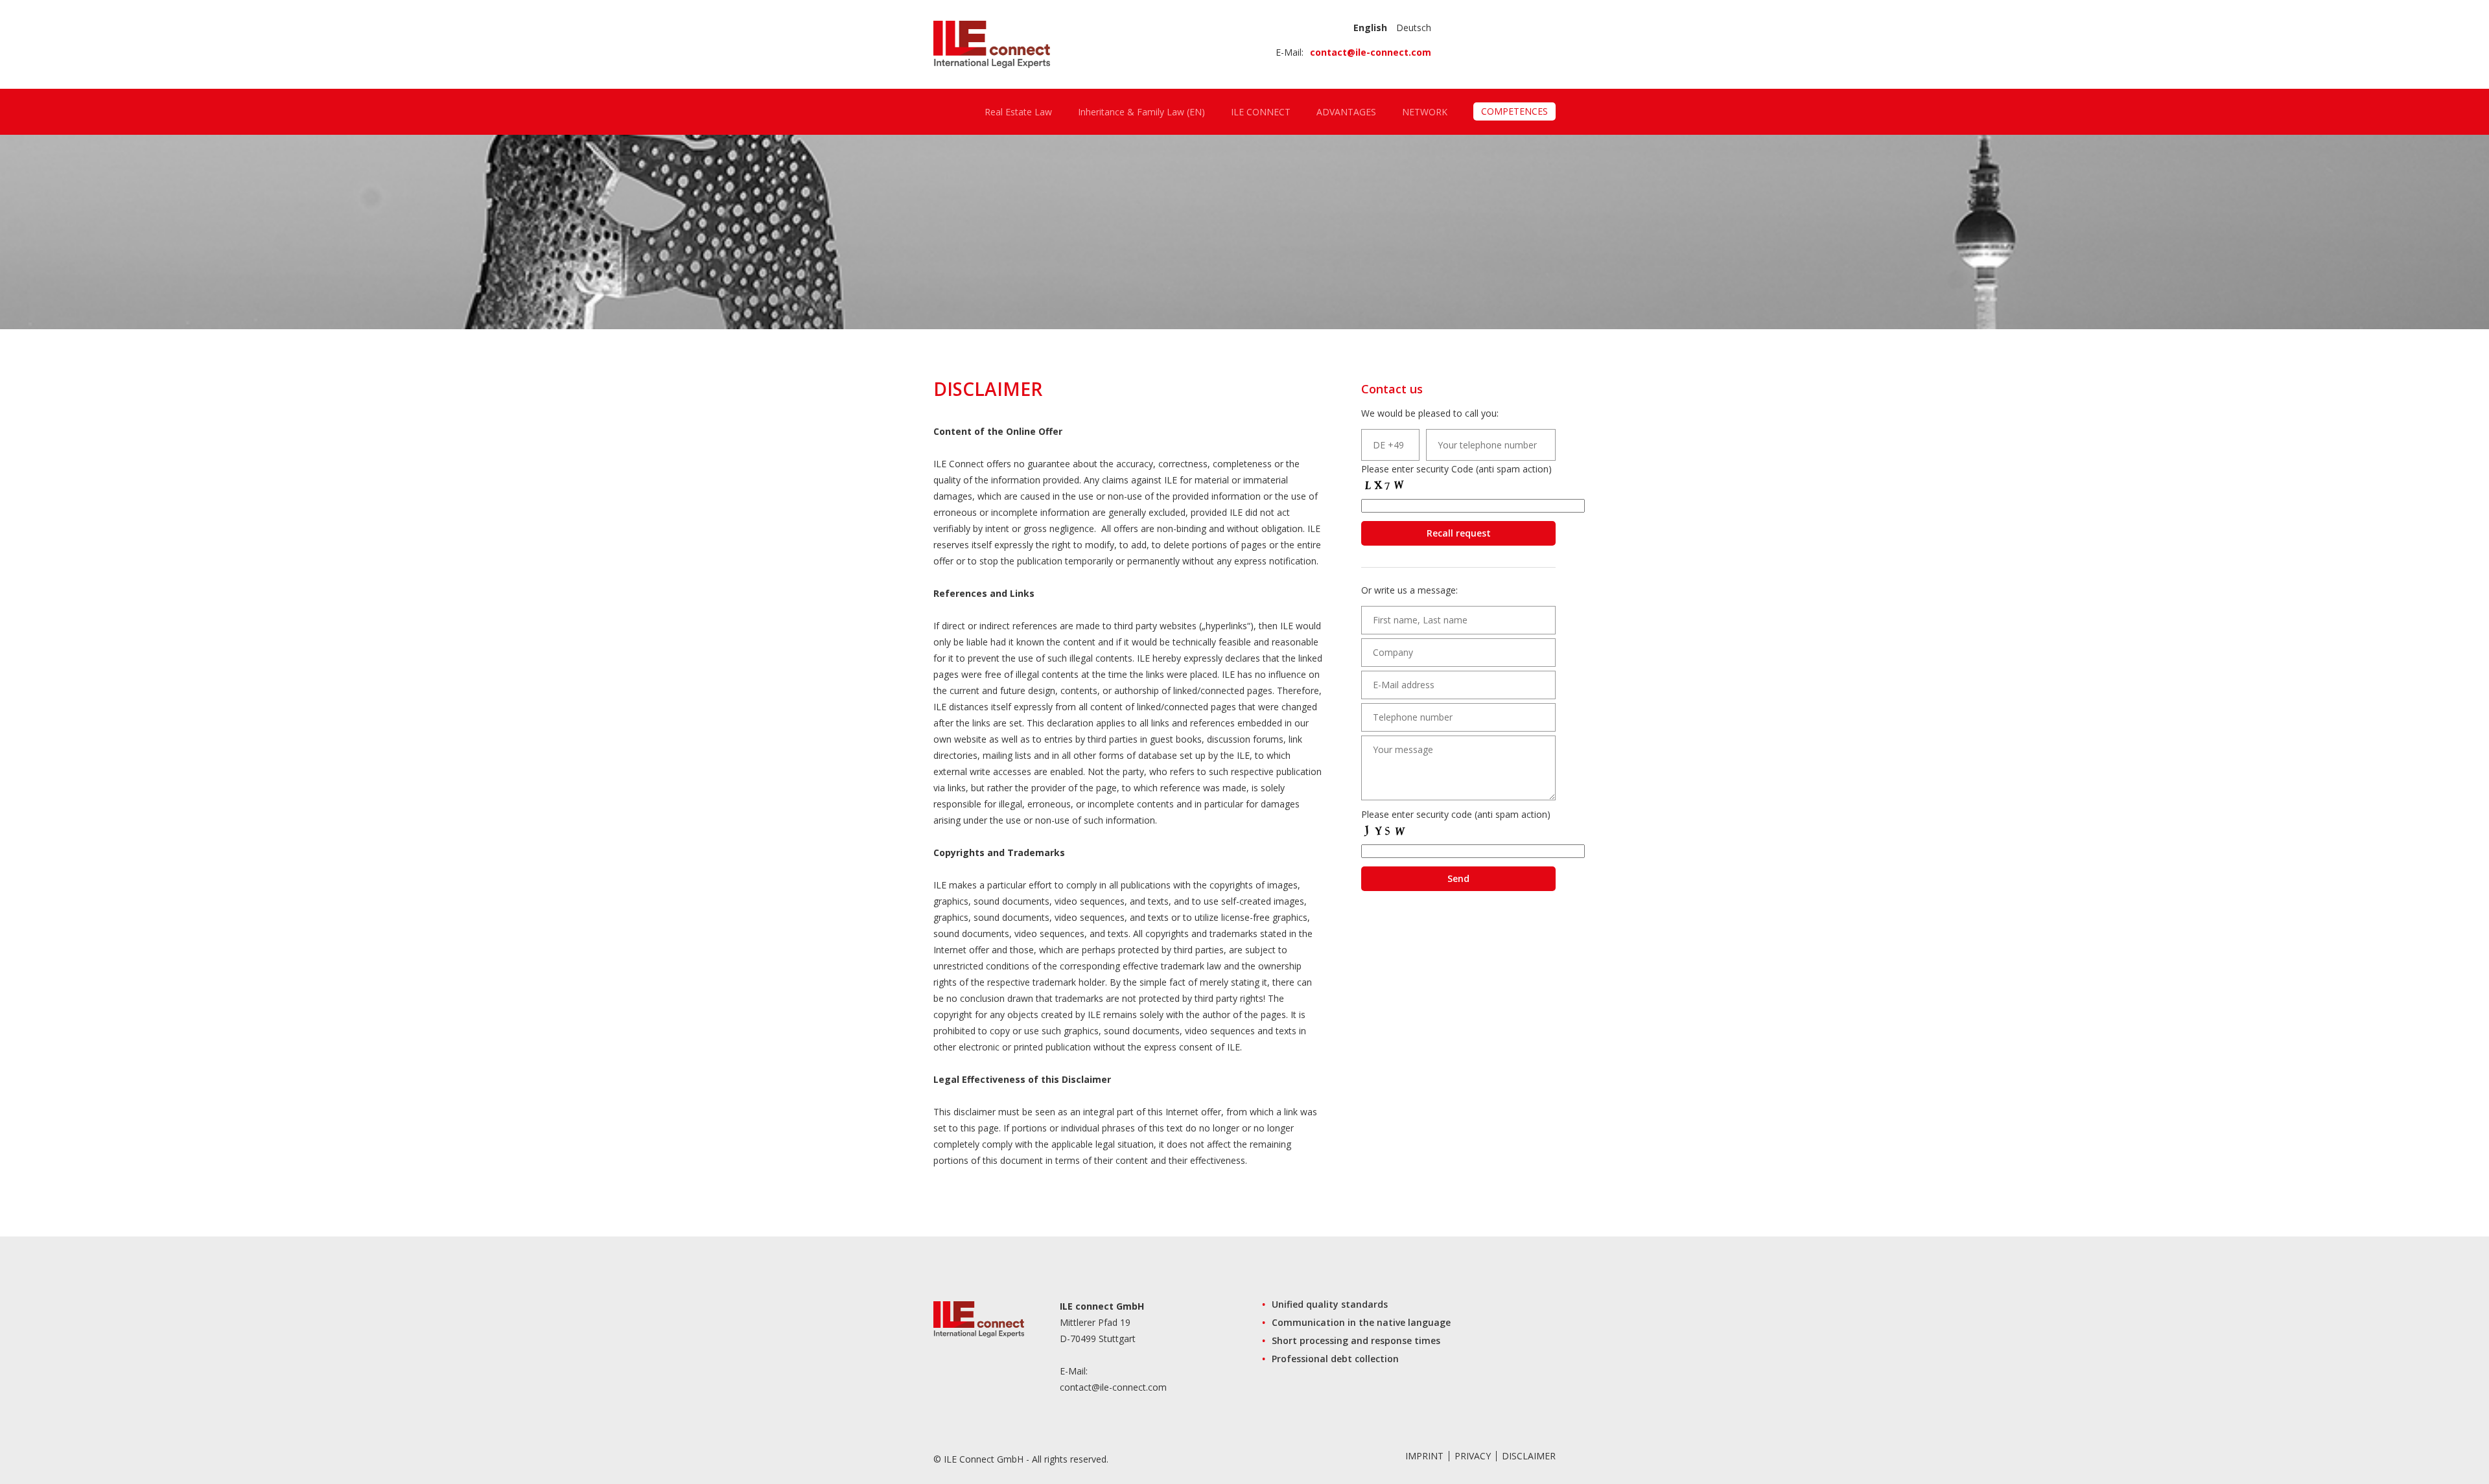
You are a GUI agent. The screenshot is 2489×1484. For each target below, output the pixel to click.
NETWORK (1425, 112)
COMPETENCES (1514, 111)
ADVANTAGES (1346, 112)
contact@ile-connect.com (1371, 52)
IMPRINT (1424, 1456)
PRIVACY (1473, 1456)
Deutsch (1414, 28)
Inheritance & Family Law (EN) (1141, 112)
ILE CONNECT (1261, 112)
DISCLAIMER (1529, 1456)
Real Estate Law (1018, 112)
